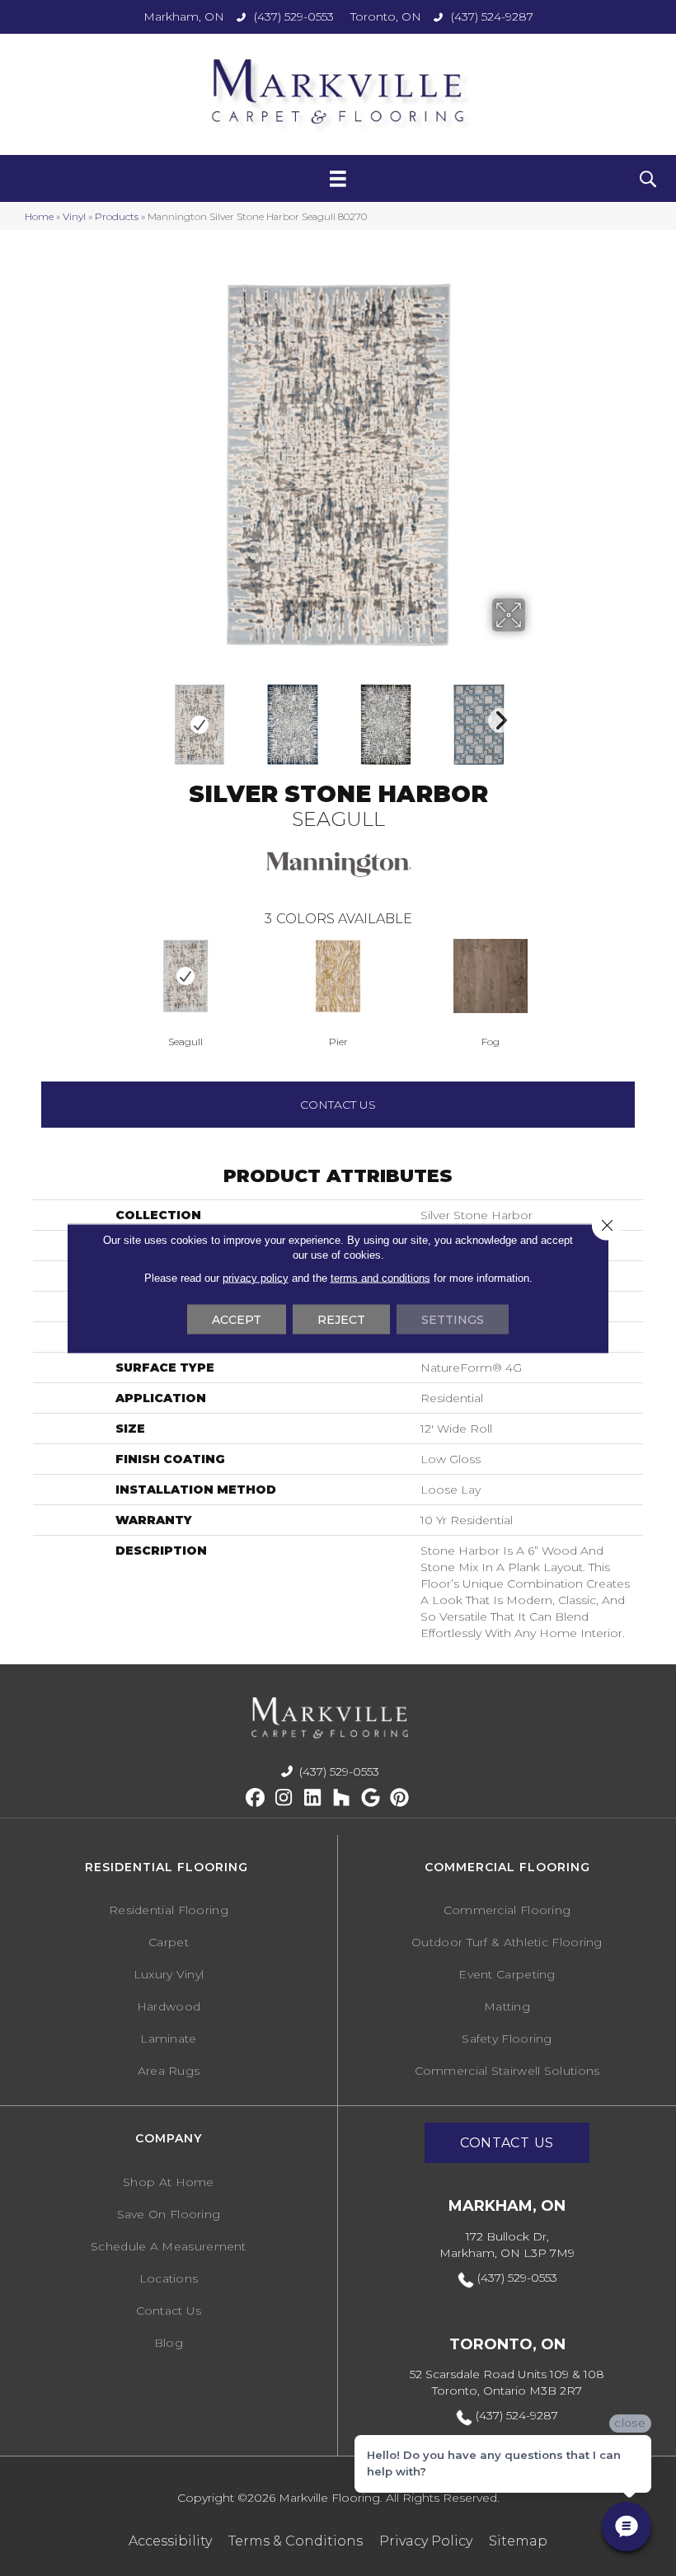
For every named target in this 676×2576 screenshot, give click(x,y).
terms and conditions (380, 1277)
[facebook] (255, 1798)
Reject (341, 1319)
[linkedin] (313, 1798)
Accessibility (170, 2541)
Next (496, 716)
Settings (453, 1319)
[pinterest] (399, 1798)
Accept (237, 1319)
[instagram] (284, 1798)
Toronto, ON (386, 16)
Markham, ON (184, 16)
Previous (25, 975)
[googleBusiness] (371, 1798)
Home (39, 216)
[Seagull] (186, 976)
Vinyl (74, 216)
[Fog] (491, 976)
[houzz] (342, 1798)
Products (117, 216)
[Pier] (338, 976)
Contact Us (338, 1105)
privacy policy (256, 1277)
